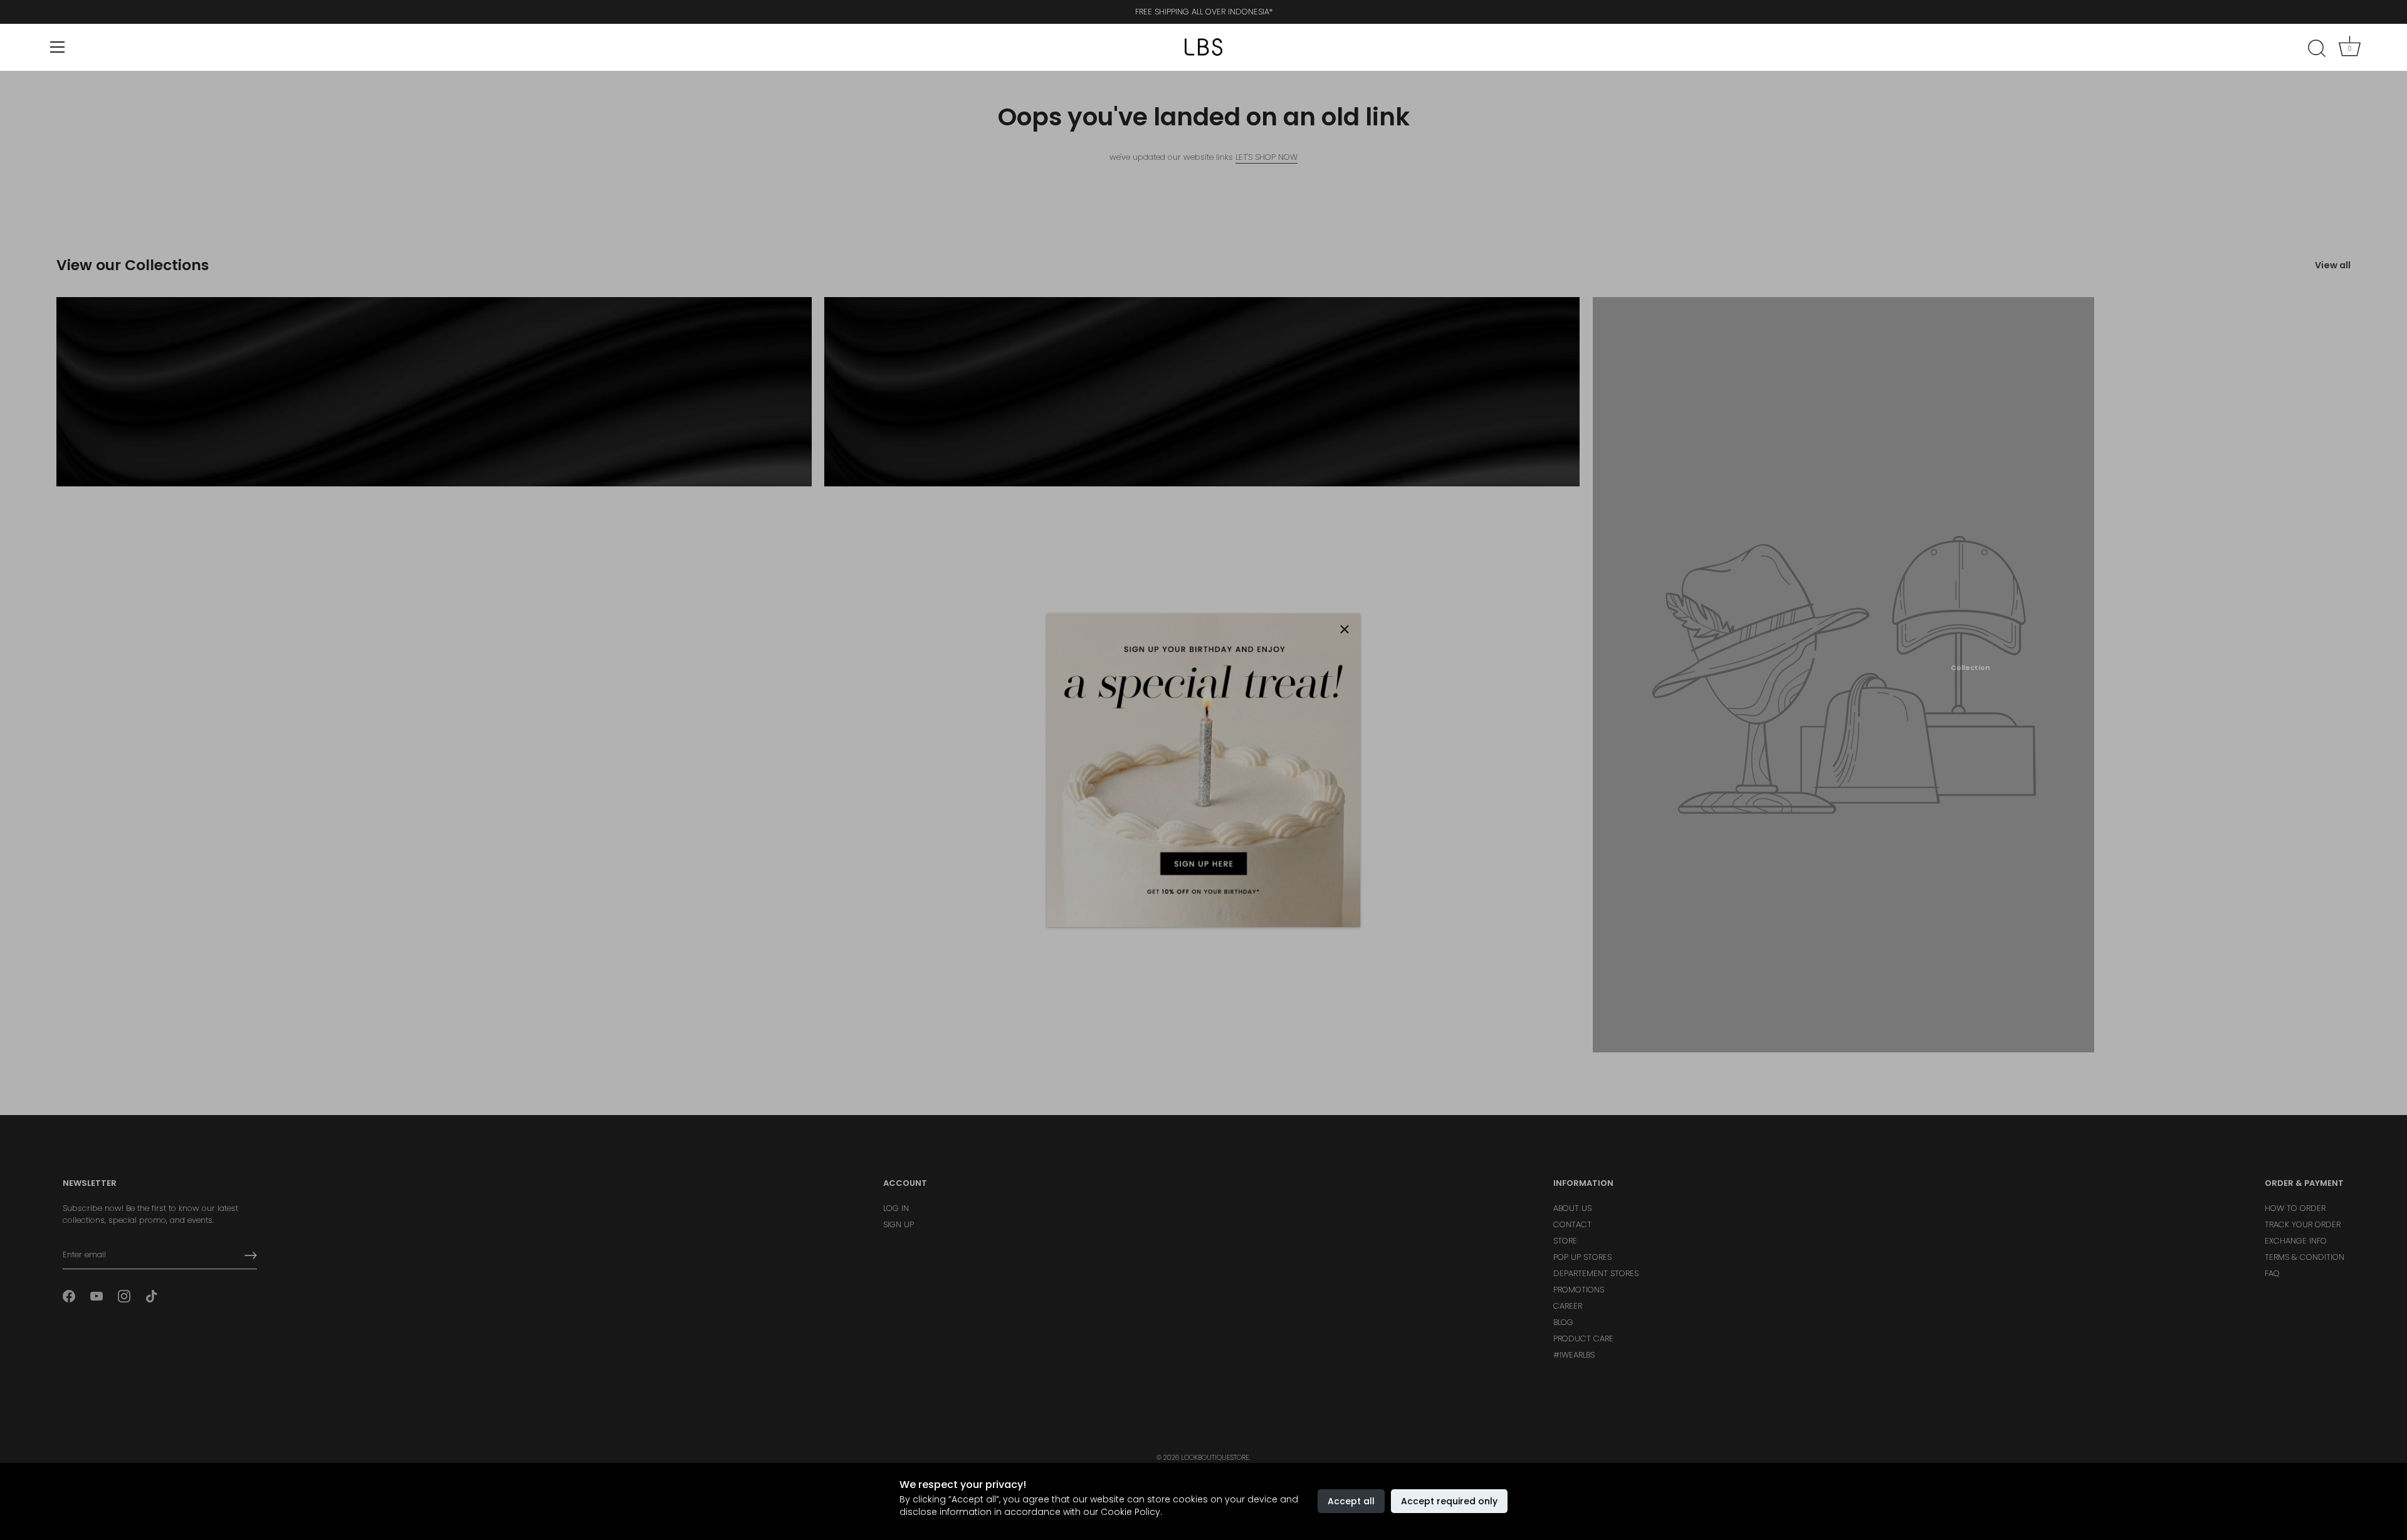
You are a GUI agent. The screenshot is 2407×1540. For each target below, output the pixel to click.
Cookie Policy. (1131, 1512)
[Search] (2317, 49)
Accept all (1351, 1501)
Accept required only (1449, 1501)
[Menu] (58, 47)
